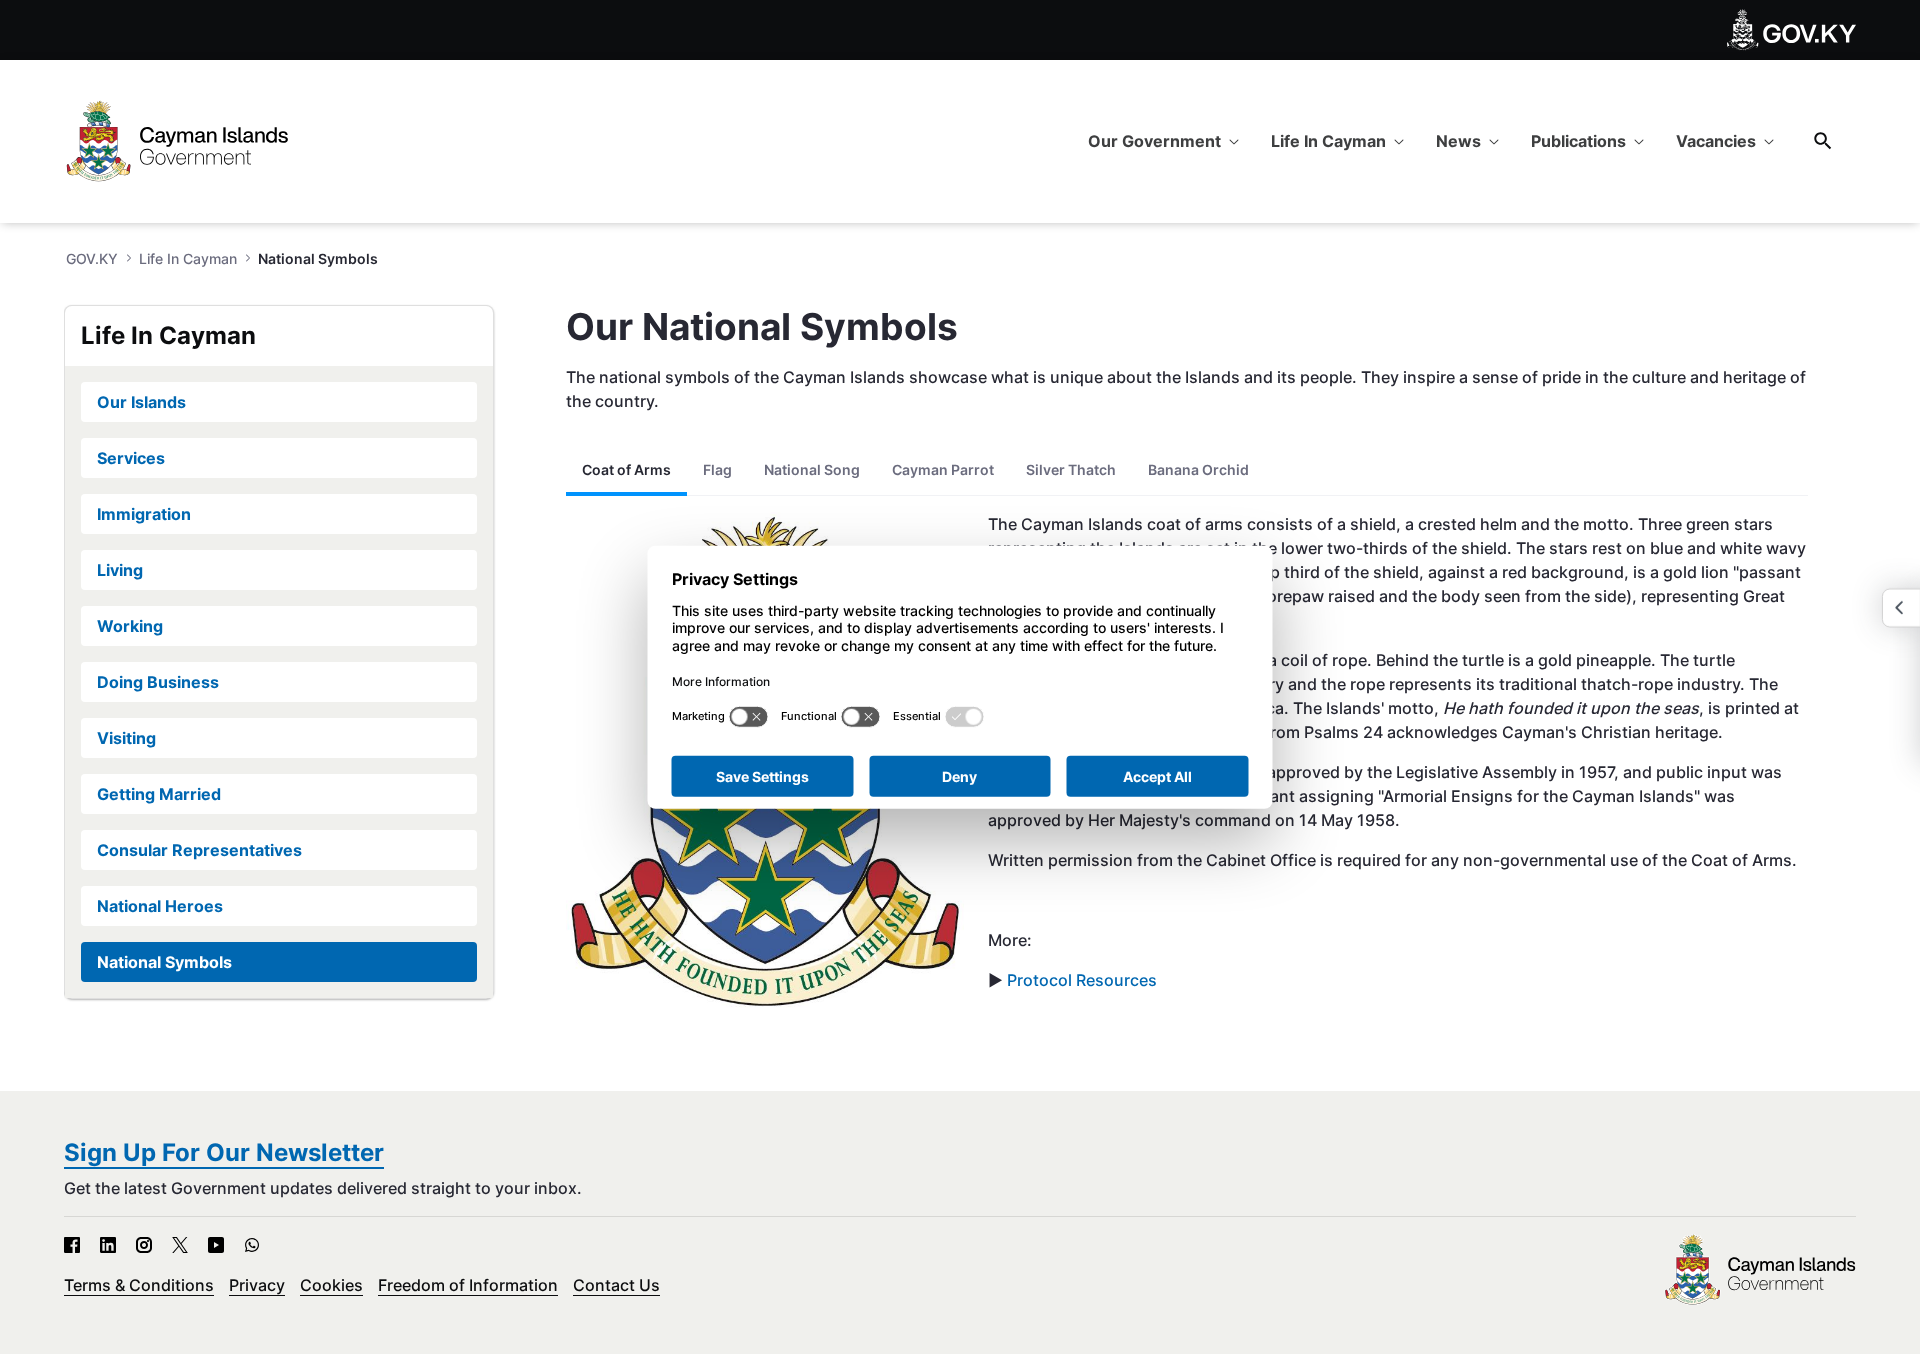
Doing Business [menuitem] (158, 682)
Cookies (331, 1285)
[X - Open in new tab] (180, 1245)
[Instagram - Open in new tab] (144, 1245)
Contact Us (616, 1285)
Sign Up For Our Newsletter (224, 1152)
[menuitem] (1163, 141)
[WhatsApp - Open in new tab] (252, 1245)
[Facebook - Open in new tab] (72, 1245)
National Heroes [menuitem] (160, 906)
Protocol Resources (1080, 980)
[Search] (1823, 140)
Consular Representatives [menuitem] (199, 850)
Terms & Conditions (139, 1285)
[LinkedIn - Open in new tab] (108, 1245)
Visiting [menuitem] (126, 738)
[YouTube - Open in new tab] (216, 1245)
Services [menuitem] (131, 458)
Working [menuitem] (130, 626)
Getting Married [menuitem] (159, 794)
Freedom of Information (468, 1285)
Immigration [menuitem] (144, 514)
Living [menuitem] (120, 570)
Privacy (257, 1285)
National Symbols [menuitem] (164, 962)
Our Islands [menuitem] (141, 402)
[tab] (626, 469)
